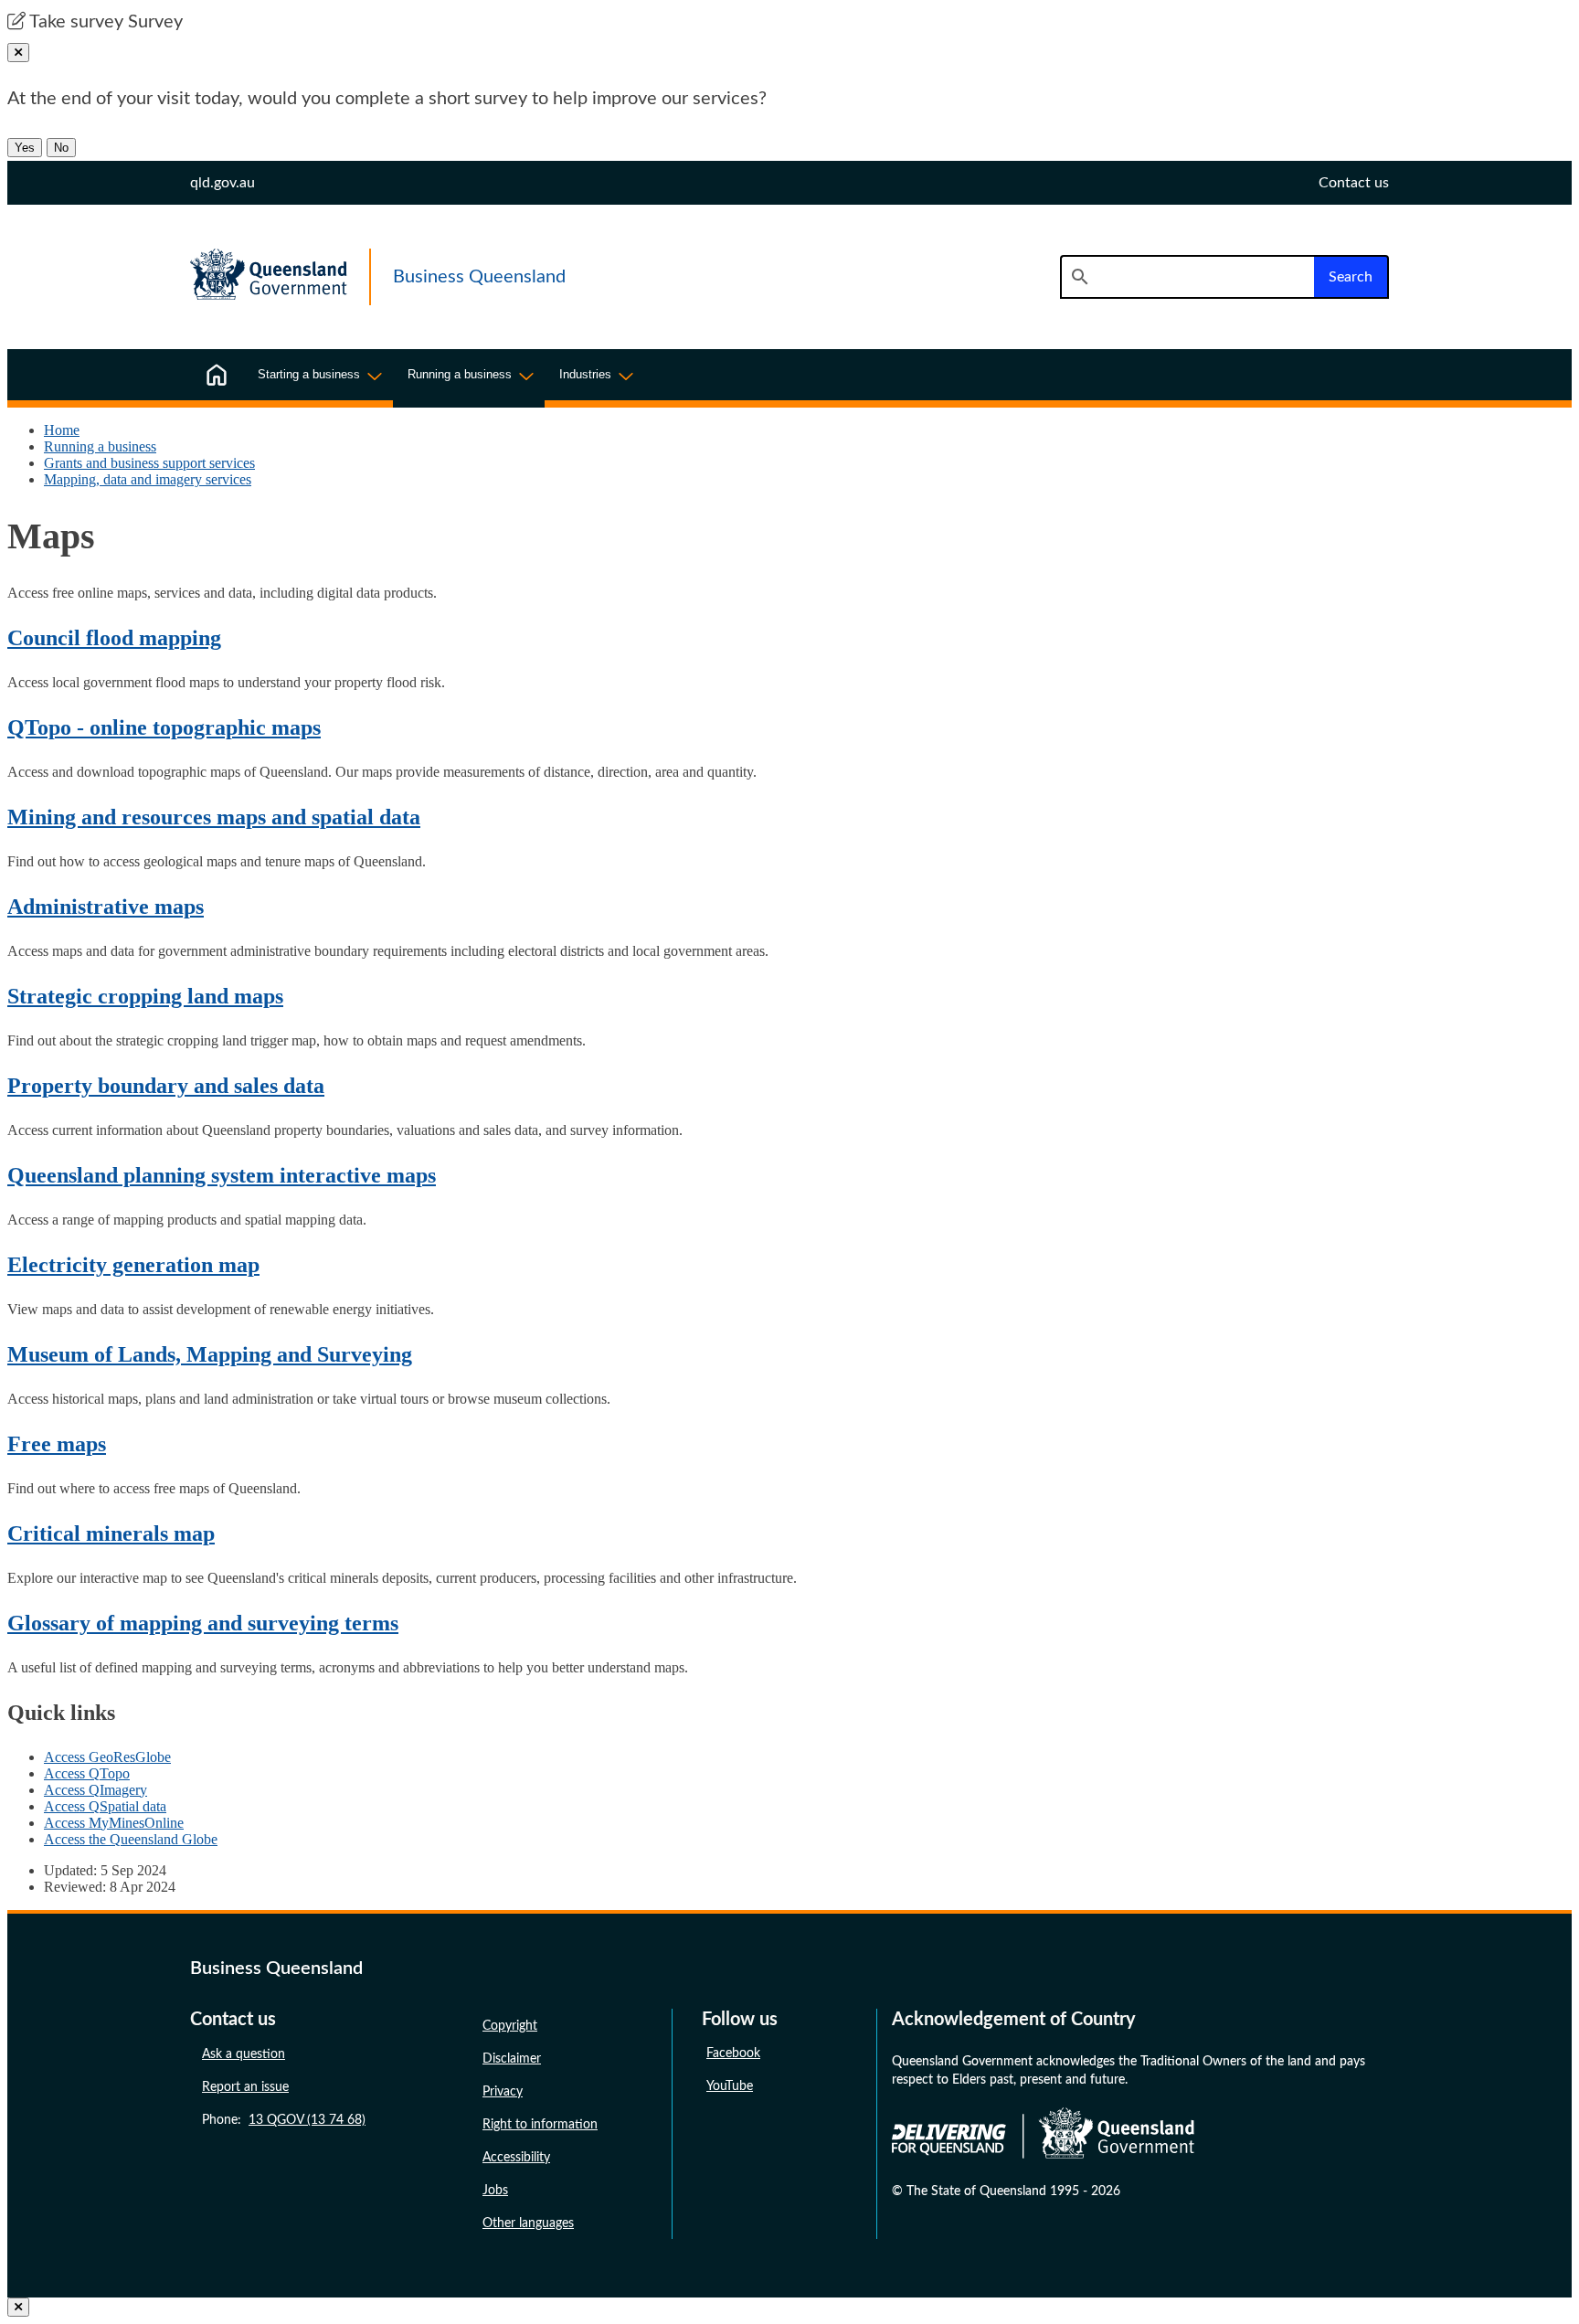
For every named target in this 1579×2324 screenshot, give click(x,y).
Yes (25, 148)
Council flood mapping (114, 638)
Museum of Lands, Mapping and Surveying (210, 1354)
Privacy (503, 2092)
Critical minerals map (111, 1533)
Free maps (57, 1444)
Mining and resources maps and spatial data (214, 817)
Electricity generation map (133, 1265)
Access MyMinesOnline (114, 1823)
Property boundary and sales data (166, 1086)
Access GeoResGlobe (107, 1757)
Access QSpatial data (105, 1806)
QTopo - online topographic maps (164, 727)
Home (62, 430)
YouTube (730, 2086)
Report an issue (245, 2087)
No (61, 148)
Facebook (733, 2053)
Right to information (540, 2125)
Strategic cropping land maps (145, 996)
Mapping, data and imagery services (148, 479)
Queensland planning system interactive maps (222, 1175)
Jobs (495, 2191)
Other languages (528, 2223)
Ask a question (244, 2054)
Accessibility (516, 2158)
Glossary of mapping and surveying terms (203, 1623)
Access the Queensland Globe (131, 1839)
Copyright (510, 2026)
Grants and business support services (149, 463)
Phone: (284, 2120)
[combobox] (1187, 277)
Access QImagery (95, 1790)
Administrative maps (106, 907)
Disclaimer (512, 2059)
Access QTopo (87, 1773)
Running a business (100, 446)
